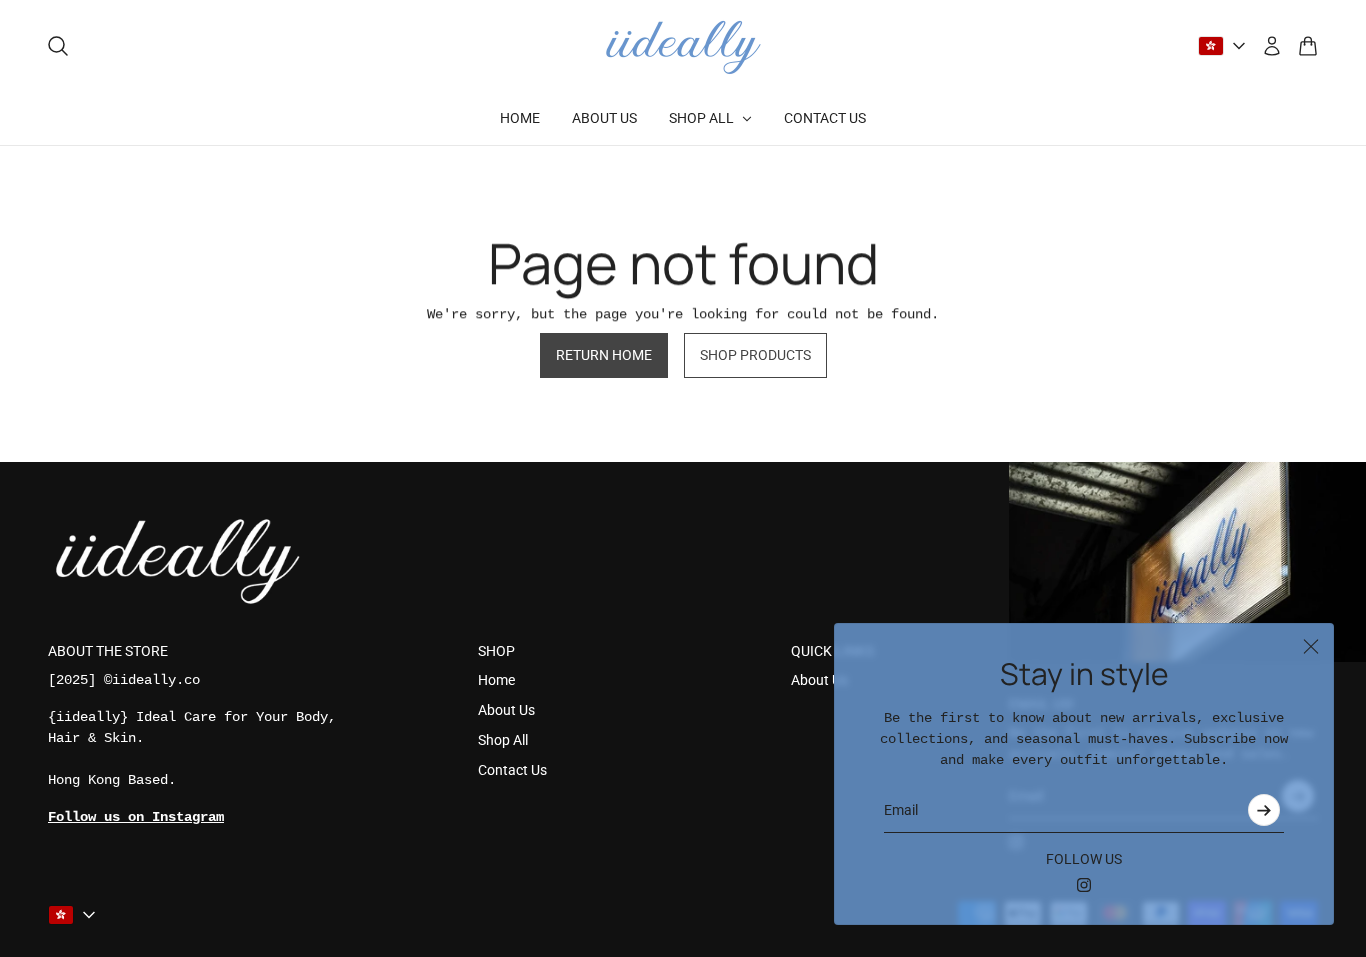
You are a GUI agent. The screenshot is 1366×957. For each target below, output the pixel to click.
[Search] (58, 46)
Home (496, 680)
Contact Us (512, 770)
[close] (1311, 646)
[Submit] (1264, 810)
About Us (506, 710)
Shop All (503, 740)
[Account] (1272, 46)
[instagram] (1084, 885)
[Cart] (1308, 46)
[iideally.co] (683, 46)
